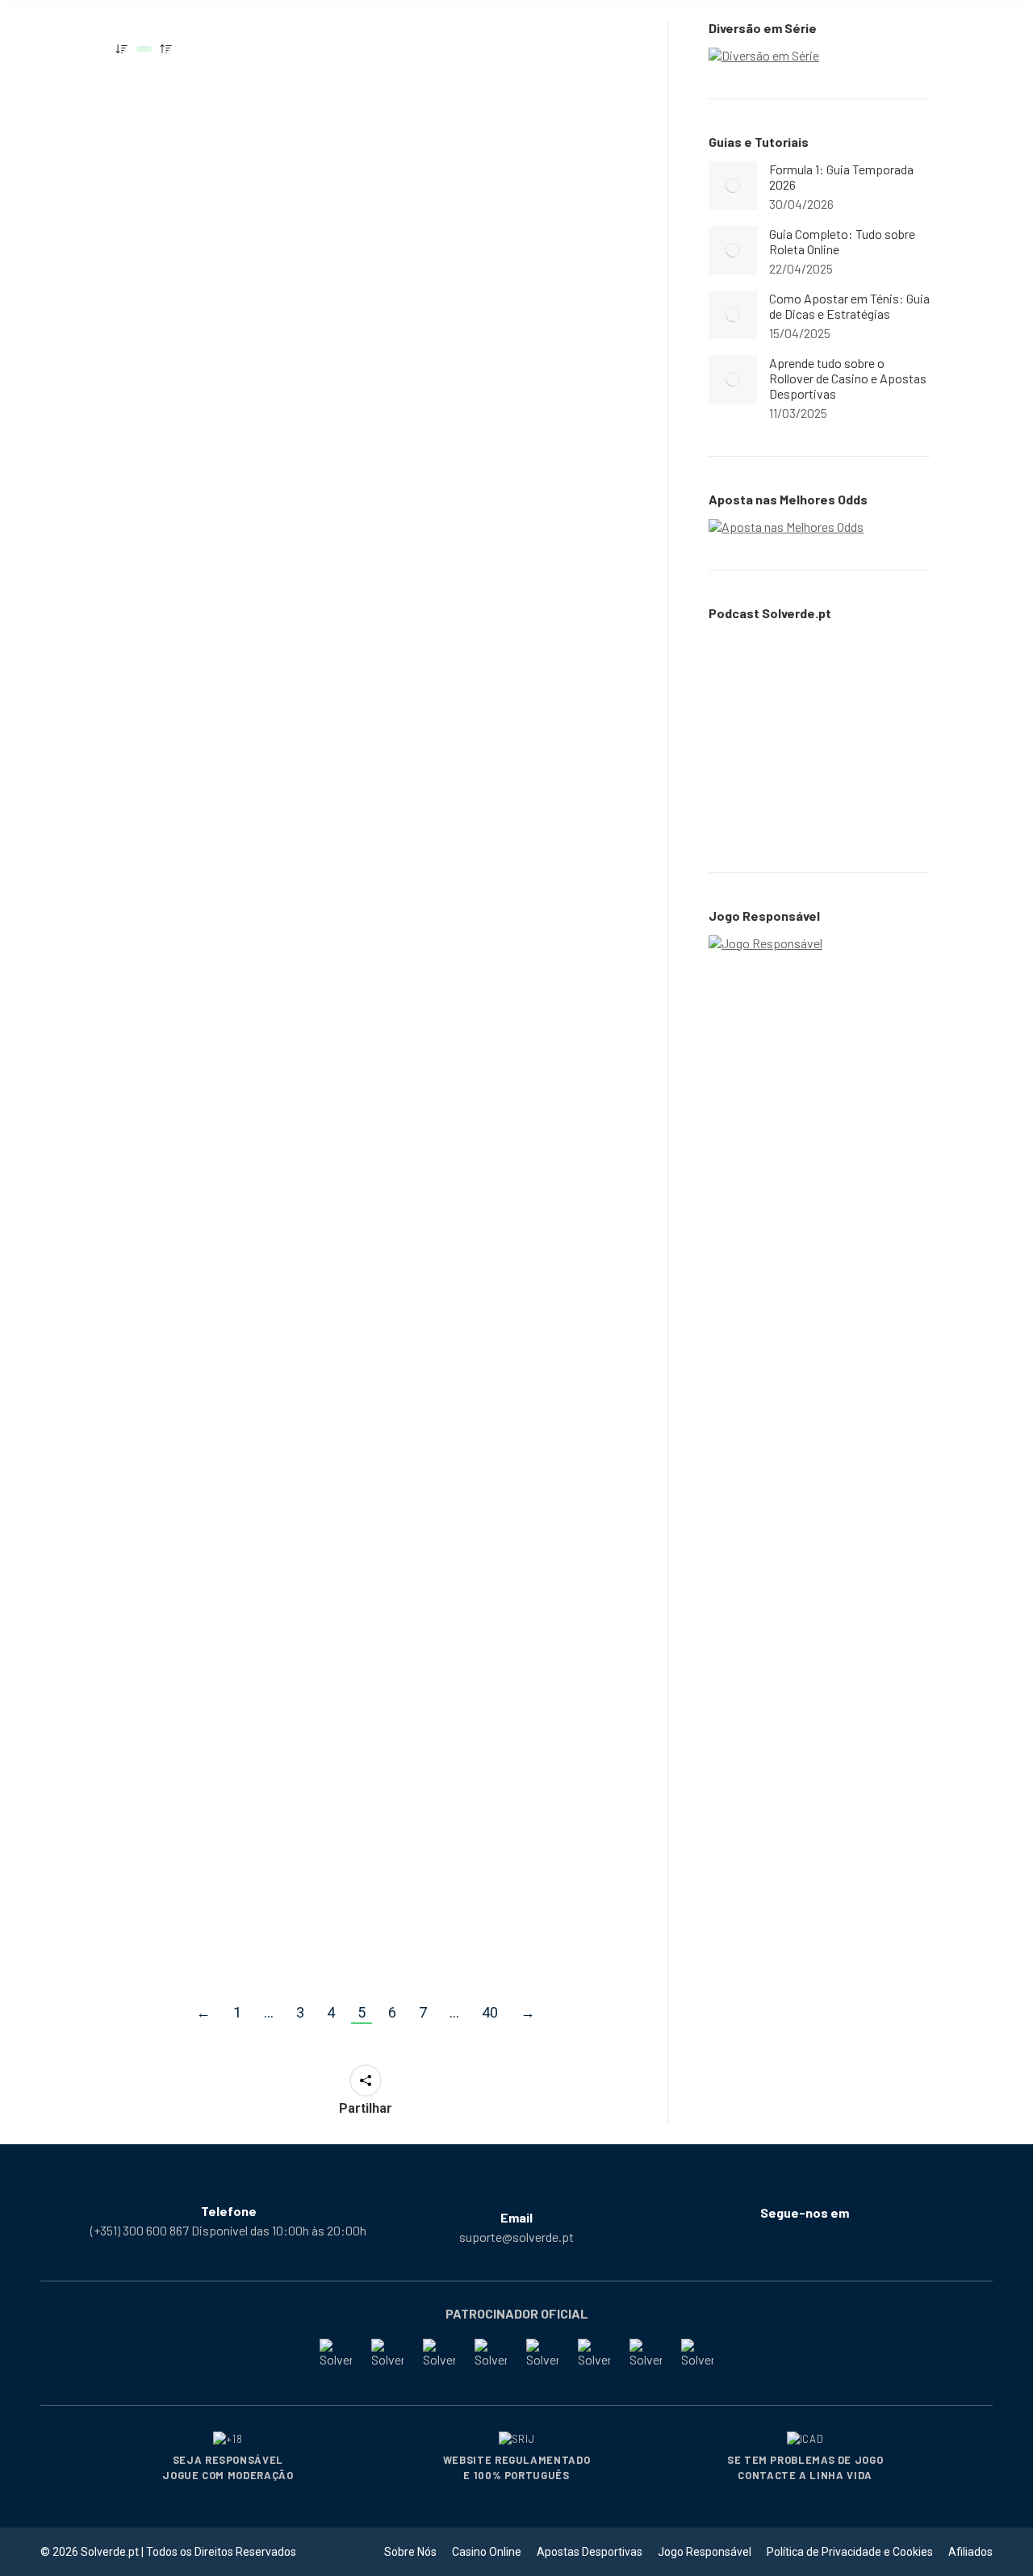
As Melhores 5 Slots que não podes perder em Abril (222, 650)
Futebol (257, 318)
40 (490, 2012)
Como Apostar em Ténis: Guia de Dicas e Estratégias (849, 306)
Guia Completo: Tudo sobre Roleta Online (842, 241)
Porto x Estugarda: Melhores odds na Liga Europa (483, 1407)
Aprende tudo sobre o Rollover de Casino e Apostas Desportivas (848, 378)
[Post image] (733, 186)
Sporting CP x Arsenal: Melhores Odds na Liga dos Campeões (499, 276)
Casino (145, 683)
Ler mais (151, 422)
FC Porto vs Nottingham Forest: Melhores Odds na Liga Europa (219, 276)
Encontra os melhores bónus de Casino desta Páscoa (209, 1047)
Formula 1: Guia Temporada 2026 (841, 177)
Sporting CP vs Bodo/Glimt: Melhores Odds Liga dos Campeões (500, 1784)
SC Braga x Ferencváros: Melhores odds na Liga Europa (213, 1784)
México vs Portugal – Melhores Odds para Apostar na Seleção (477, 1047)
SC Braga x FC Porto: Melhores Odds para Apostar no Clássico (200, 1407)
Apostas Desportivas (180, 318)
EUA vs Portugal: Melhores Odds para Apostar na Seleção (496, 654)
